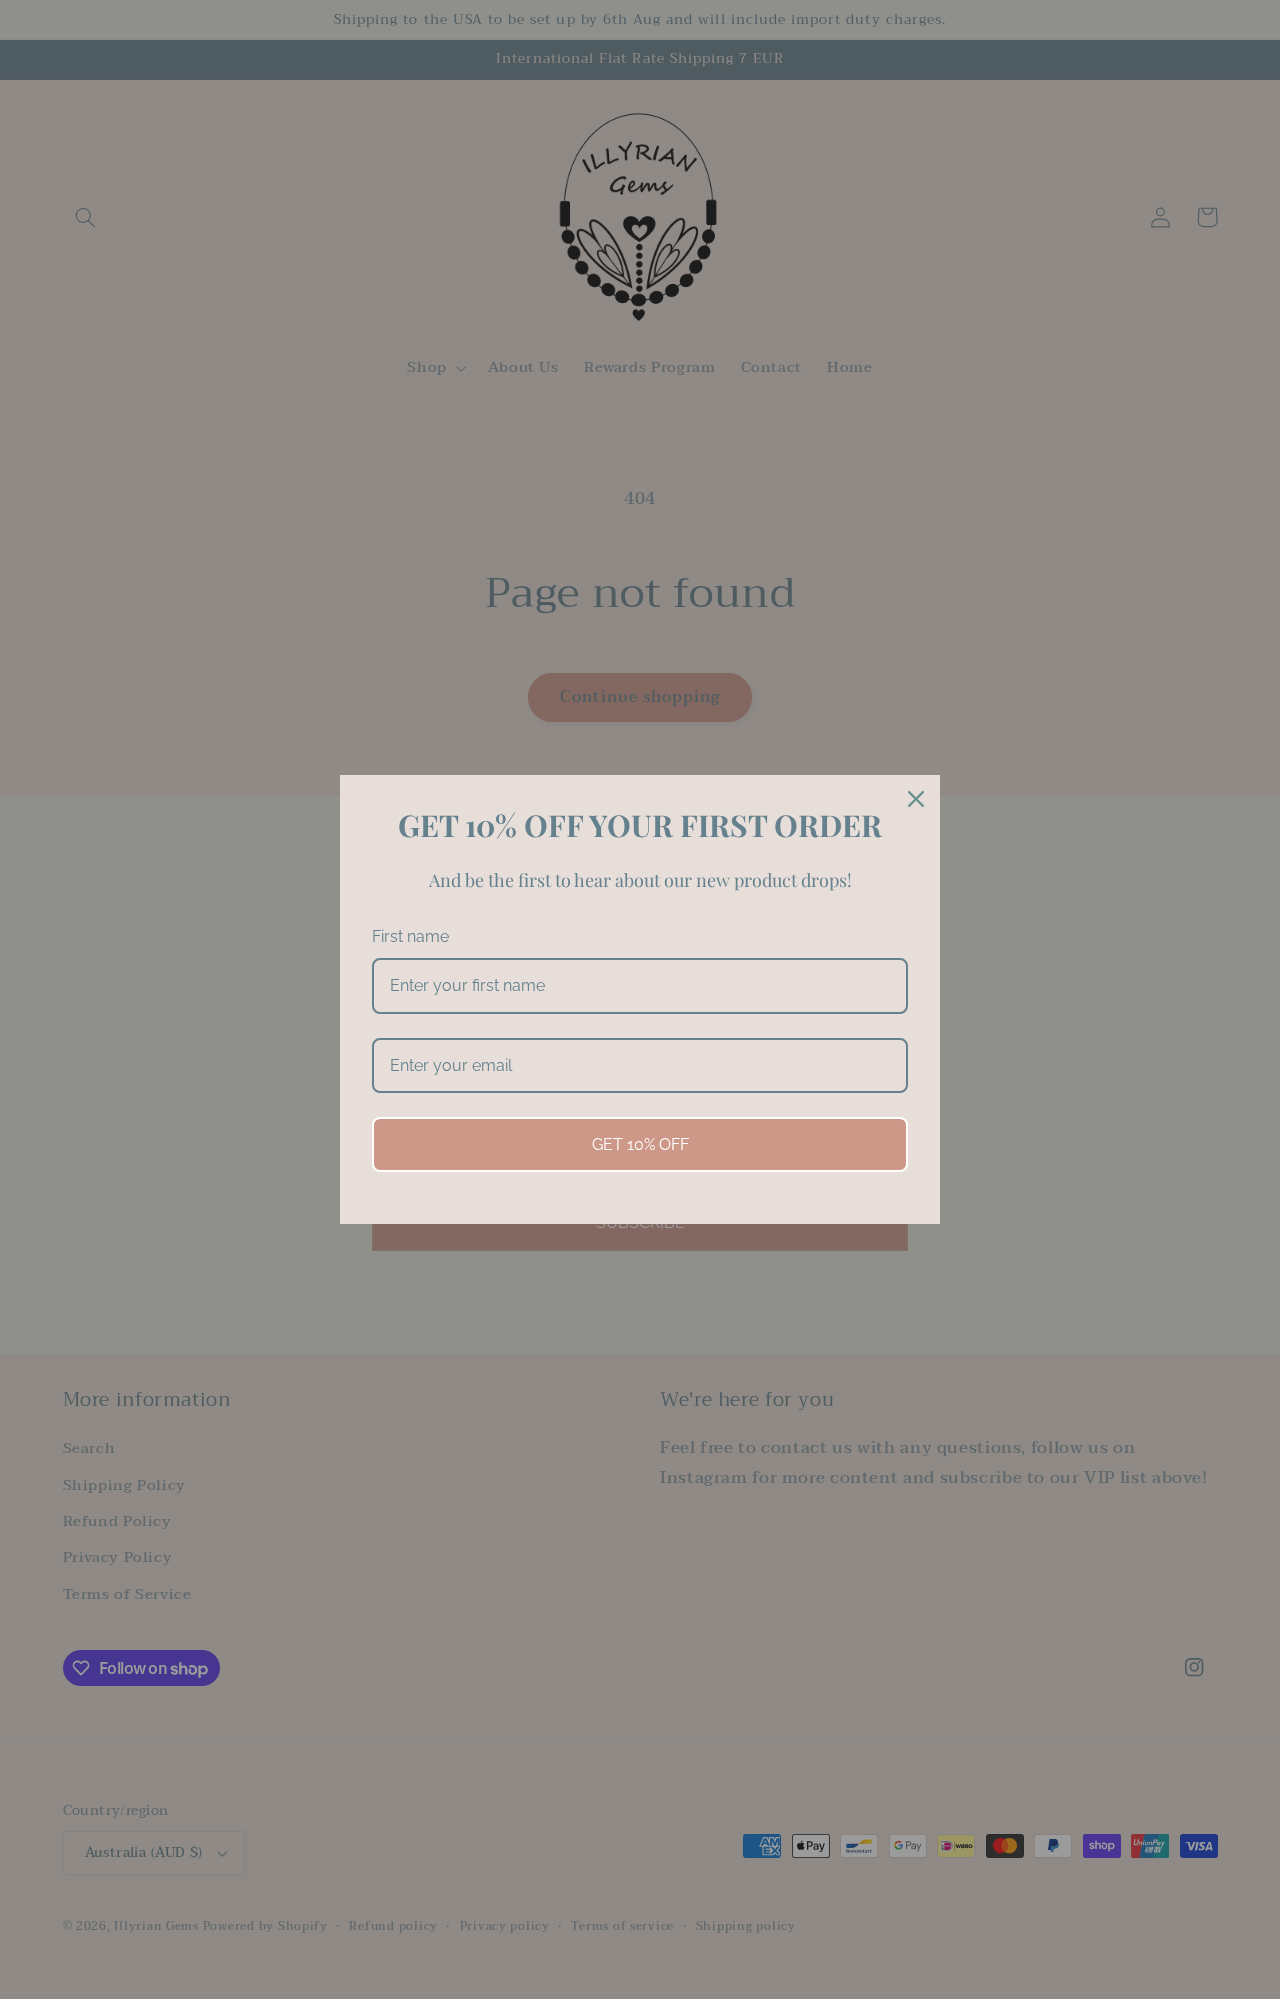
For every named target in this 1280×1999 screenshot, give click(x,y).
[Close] (916, 799)
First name (410, 936)
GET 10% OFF (640, 1144)
